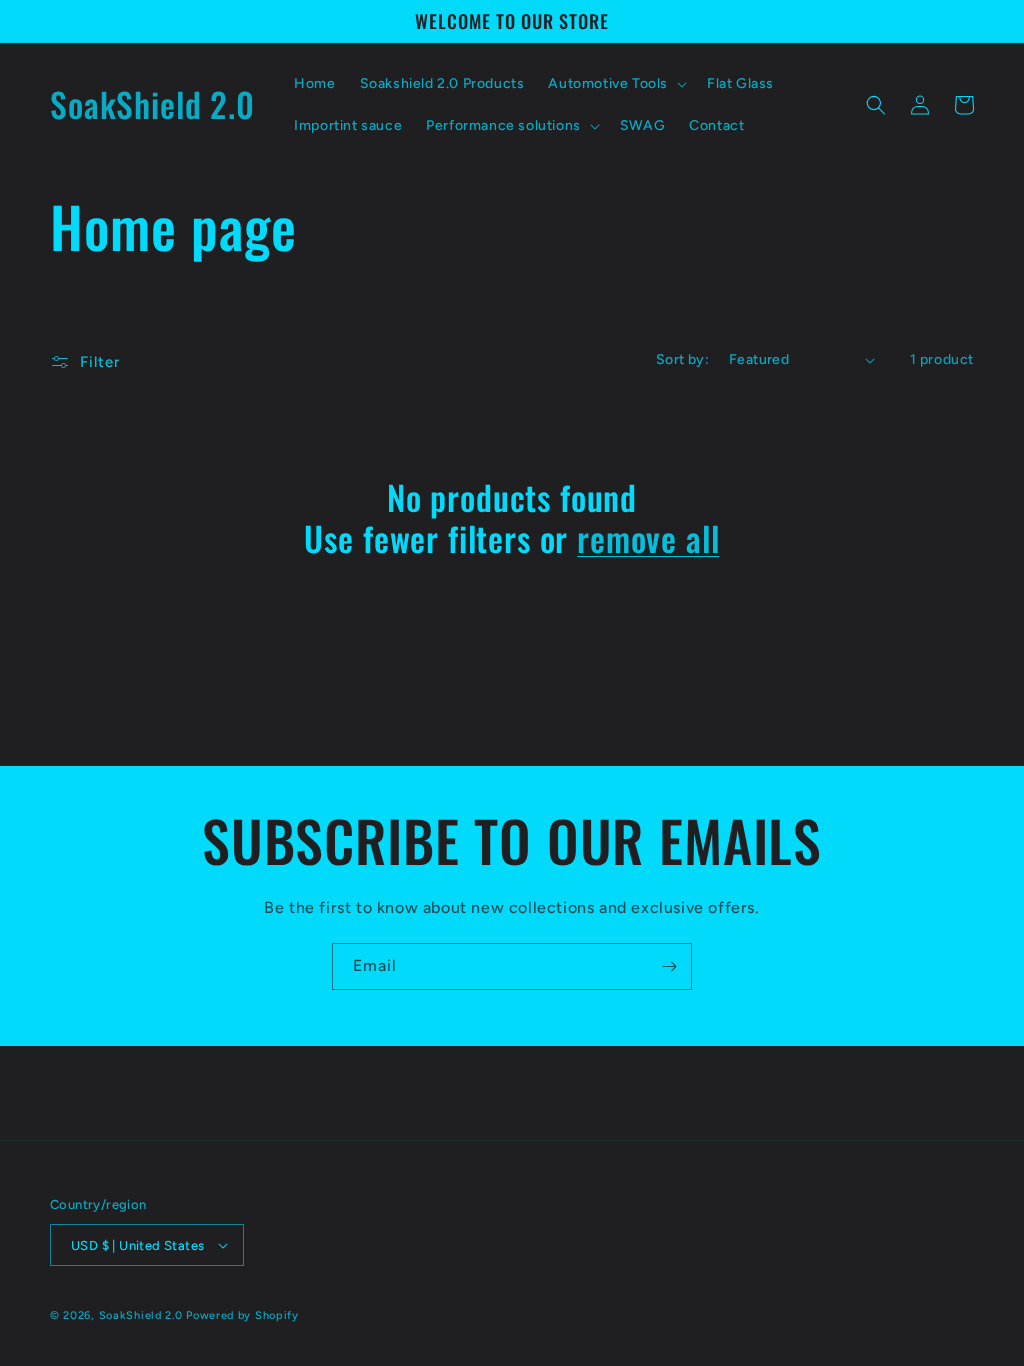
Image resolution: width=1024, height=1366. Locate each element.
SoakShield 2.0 (143, 1315)
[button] (615, 84)
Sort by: (682, 359)
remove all (648, 538)
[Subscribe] (669, 966)
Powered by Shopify (242, 1315)
